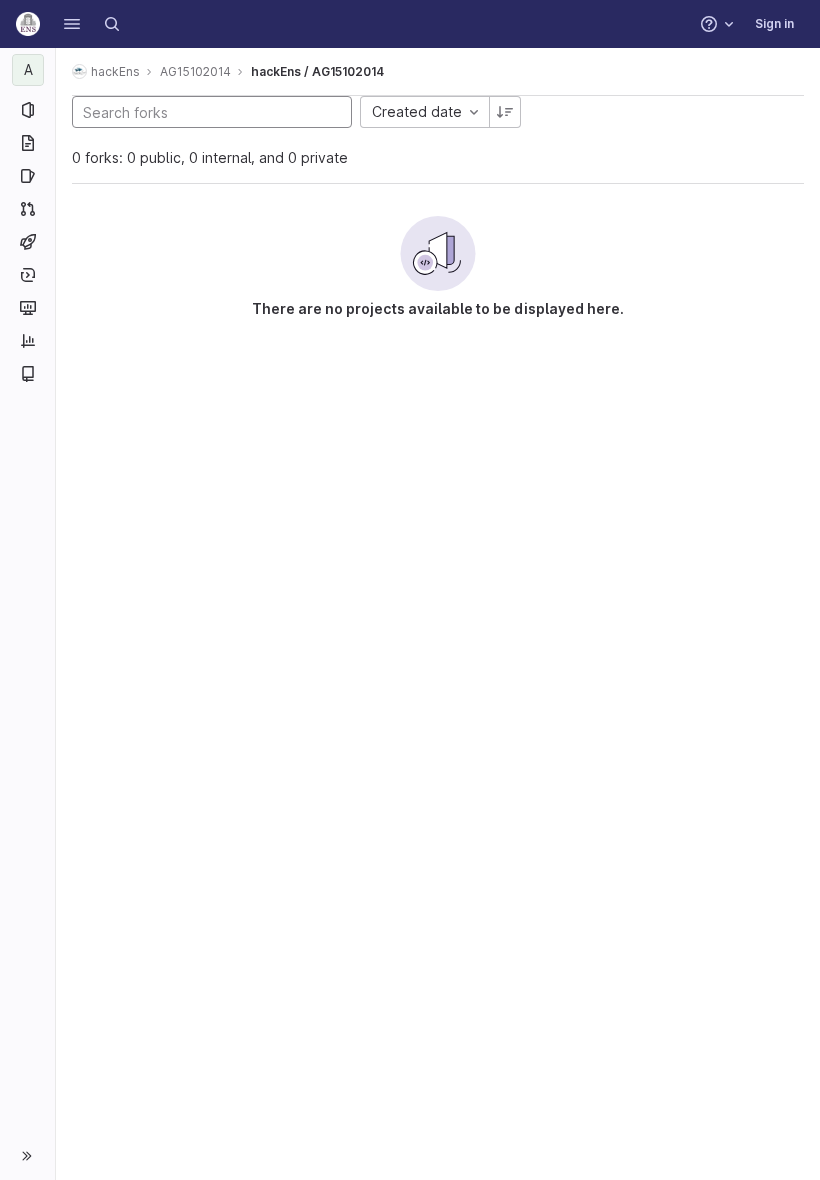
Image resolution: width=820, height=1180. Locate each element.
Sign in (774, 23)
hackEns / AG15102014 (317, 71)
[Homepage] (28, 24)
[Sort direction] (505, 112)
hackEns (115, 71)
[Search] (112, 24)
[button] (72, 24)
